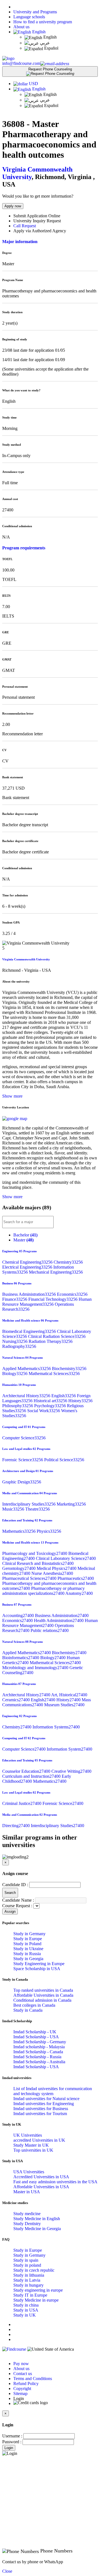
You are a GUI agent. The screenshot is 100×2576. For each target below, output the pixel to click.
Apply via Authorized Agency (40, 231)
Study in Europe (28, 1939)
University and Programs (35, 12)
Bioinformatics (21, 1658)
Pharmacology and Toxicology (35, 1553)
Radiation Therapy (51, 1341)
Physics (49, 1531)
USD (33, 84)
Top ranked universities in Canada (43, 1990)
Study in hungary (28, 2285)
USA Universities (29, 2172)
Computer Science (24, 1438)
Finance (15, 1299)
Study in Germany (29, 1934)
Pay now (21, 2364)
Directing (17, 1826)
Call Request (25, 226)
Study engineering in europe (38, 2290)
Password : (12, 2442)
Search (10, 1893)
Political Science (64, 1460)
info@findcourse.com (21, 63)
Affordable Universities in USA (41, 2187)
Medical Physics (57, 1568)
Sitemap (20, 2393)
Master (23, 1240)
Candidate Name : (18, 1900)
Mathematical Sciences (54, 1374)
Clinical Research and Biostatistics (38, 1563)
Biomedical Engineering (30, 1331)
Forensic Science (23, 1460)
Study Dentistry (27, 2224)
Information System (69, 1749)
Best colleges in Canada (34, 2005)
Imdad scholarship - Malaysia (39, 2047)
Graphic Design (22, 1482)
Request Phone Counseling (50, 69)
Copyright (22, 2388)
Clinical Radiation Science (57, 1336)
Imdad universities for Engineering (44, 2104)
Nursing (15, 1341)
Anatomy (79, 1593)
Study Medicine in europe (36, 2300)
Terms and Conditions (33, 2379)
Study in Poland (27, 1944)
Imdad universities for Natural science (46, 2099)
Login (9, 2448)
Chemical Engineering (28, 1262)
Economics (72, 1294)
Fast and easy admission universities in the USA (55, 2182)
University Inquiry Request (37, 221)
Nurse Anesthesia (52, 1573)
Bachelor (25, 1235)
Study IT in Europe (30, 2295)
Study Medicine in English (37, 2219)
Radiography (19, 1346)
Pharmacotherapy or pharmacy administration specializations (43, 1591)
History (80, 1401)
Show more (12, 1096)
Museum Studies (64, 1705)
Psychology (51, 1406)
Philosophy (18, 1406)
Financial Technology (53, 1299)
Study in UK (25, 2315)
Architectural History (27, 1396)
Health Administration (59, 1620)
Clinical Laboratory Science (66, 1558)
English (38, 32)
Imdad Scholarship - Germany (40, 2042)
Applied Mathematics (27, 1369)
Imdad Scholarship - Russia (37, 2057)
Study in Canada (28, 2010)
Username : (12, 2436)
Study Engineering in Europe (39, 1964)
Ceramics (17, 1700)
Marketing (71, 1504)
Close (7, 2571)
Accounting (19, 1615)
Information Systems (56, 1727)
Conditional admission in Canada (42, 2000)
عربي (44, 43)
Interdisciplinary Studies (29, 1504)
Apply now (13, 206)
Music (14, 1509)
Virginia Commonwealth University (26, 959)
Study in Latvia (27, 2280)
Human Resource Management (47, 1302)
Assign (10, 1911)
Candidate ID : (15, 1885)
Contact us (23, 2374)
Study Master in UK (31, 2145)
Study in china (26, 2305)
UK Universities (28, 2135)
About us (21, 27)
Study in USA (26, 2310)
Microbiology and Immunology (36, 1668)
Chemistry (68, 1262)
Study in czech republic (34, 2270)
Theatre (37, 1509)
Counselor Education (27, 1771)
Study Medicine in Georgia (37, 2229)
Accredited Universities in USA (41, 2177)
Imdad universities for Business (41, 2109)
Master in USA (27, 2192)
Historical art (51, 1401)
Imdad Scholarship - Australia (39, 2062)
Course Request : (17, 1906)
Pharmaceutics (76, 1578)
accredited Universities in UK (39, 2140)
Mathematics (19, 1531)
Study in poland (27, 2265)
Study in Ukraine (28, 1949)
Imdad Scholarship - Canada (38, 2052)
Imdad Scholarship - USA (36, 2037)
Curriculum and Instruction (32, 1776)
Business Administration (30, 1294)
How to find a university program (43, 22)
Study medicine (27, 2214)
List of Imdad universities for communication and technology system (53, 2091)
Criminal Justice (22, 1803)
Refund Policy (26, 2384)
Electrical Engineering (28, 1267)
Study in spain (26, 2260)
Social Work (44, 1411)
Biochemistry (69, 1369)
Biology (15, 1374)
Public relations (50, 1630)
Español (51, 48)
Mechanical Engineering (56, 1272)
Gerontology (19, 1568)
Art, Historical (69, 1695)
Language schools (29, 17)
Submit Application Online (37, 216)
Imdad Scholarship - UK (35, 2032)
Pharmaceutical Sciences (30, 1578)
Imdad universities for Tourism (40, 2114)
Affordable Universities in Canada (43, 1995)
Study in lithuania (29, 2275)
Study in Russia (27, 1954)
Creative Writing (71, 1771)
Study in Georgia (28, 1959)
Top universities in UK (33, 2150)
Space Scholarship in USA (37, 1969)
